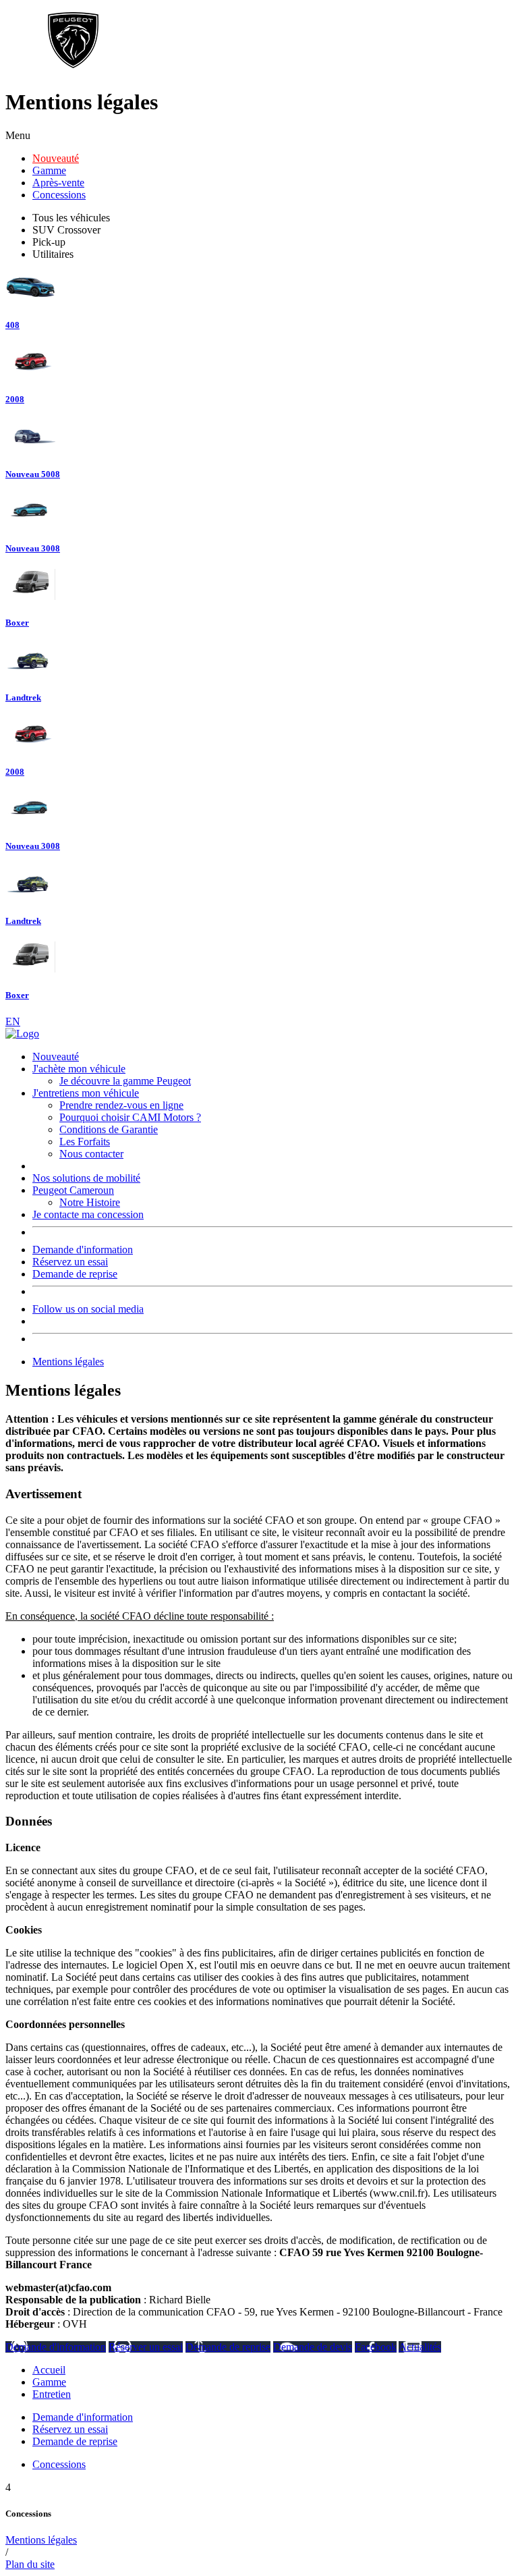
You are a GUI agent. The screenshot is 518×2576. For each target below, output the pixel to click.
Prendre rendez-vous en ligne (121, 1105)
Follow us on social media (88, 1309)
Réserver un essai (146, 2347)
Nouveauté (56, 158)
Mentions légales (68, 1362)
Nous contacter (91, 1154)
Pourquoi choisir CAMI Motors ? (130, 1117)
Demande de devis (313, 2347)
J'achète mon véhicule (79, 1069)
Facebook (376, 2347)
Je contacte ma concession (88, 1214)
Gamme (49, 170)
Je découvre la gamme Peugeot (125, 1081)
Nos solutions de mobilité (86, 1178)
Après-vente (58, 183)
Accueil (49, 2370)
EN (13, 1021)
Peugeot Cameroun (73, 1190)
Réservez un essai (70, 1262)
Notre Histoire (90, 1202)
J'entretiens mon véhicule (86, 1093)
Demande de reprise (75, 1274)
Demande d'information (83, 1250)
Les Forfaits (85, 1142)
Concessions (59, 195)
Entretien (52, 2394)
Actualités (420, 2347)
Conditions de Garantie (109, 1129)
